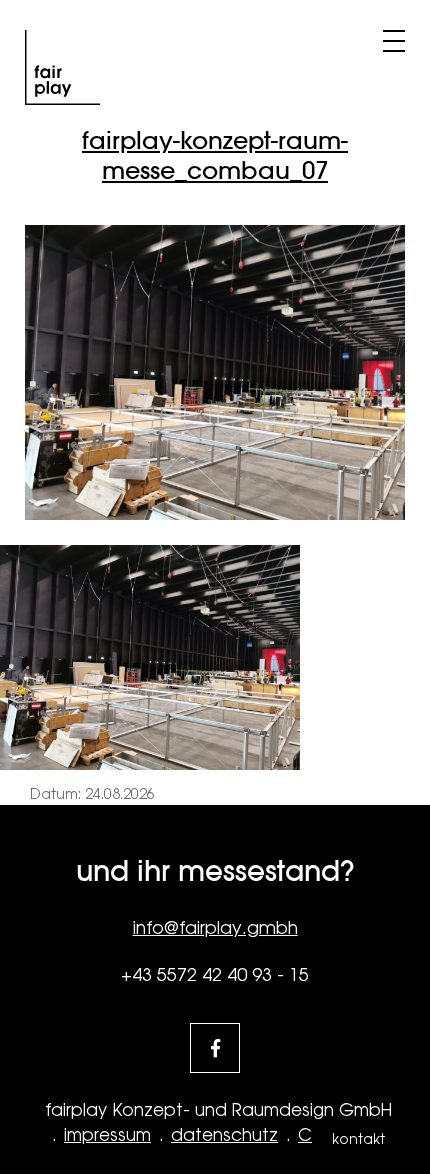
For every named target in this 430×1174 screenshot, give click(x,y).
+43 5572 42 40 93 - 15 (215, 974)
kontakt (358, 1139)
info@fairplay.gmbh (215, 927)
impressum (107, 1135)
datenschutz (224, 1135)
